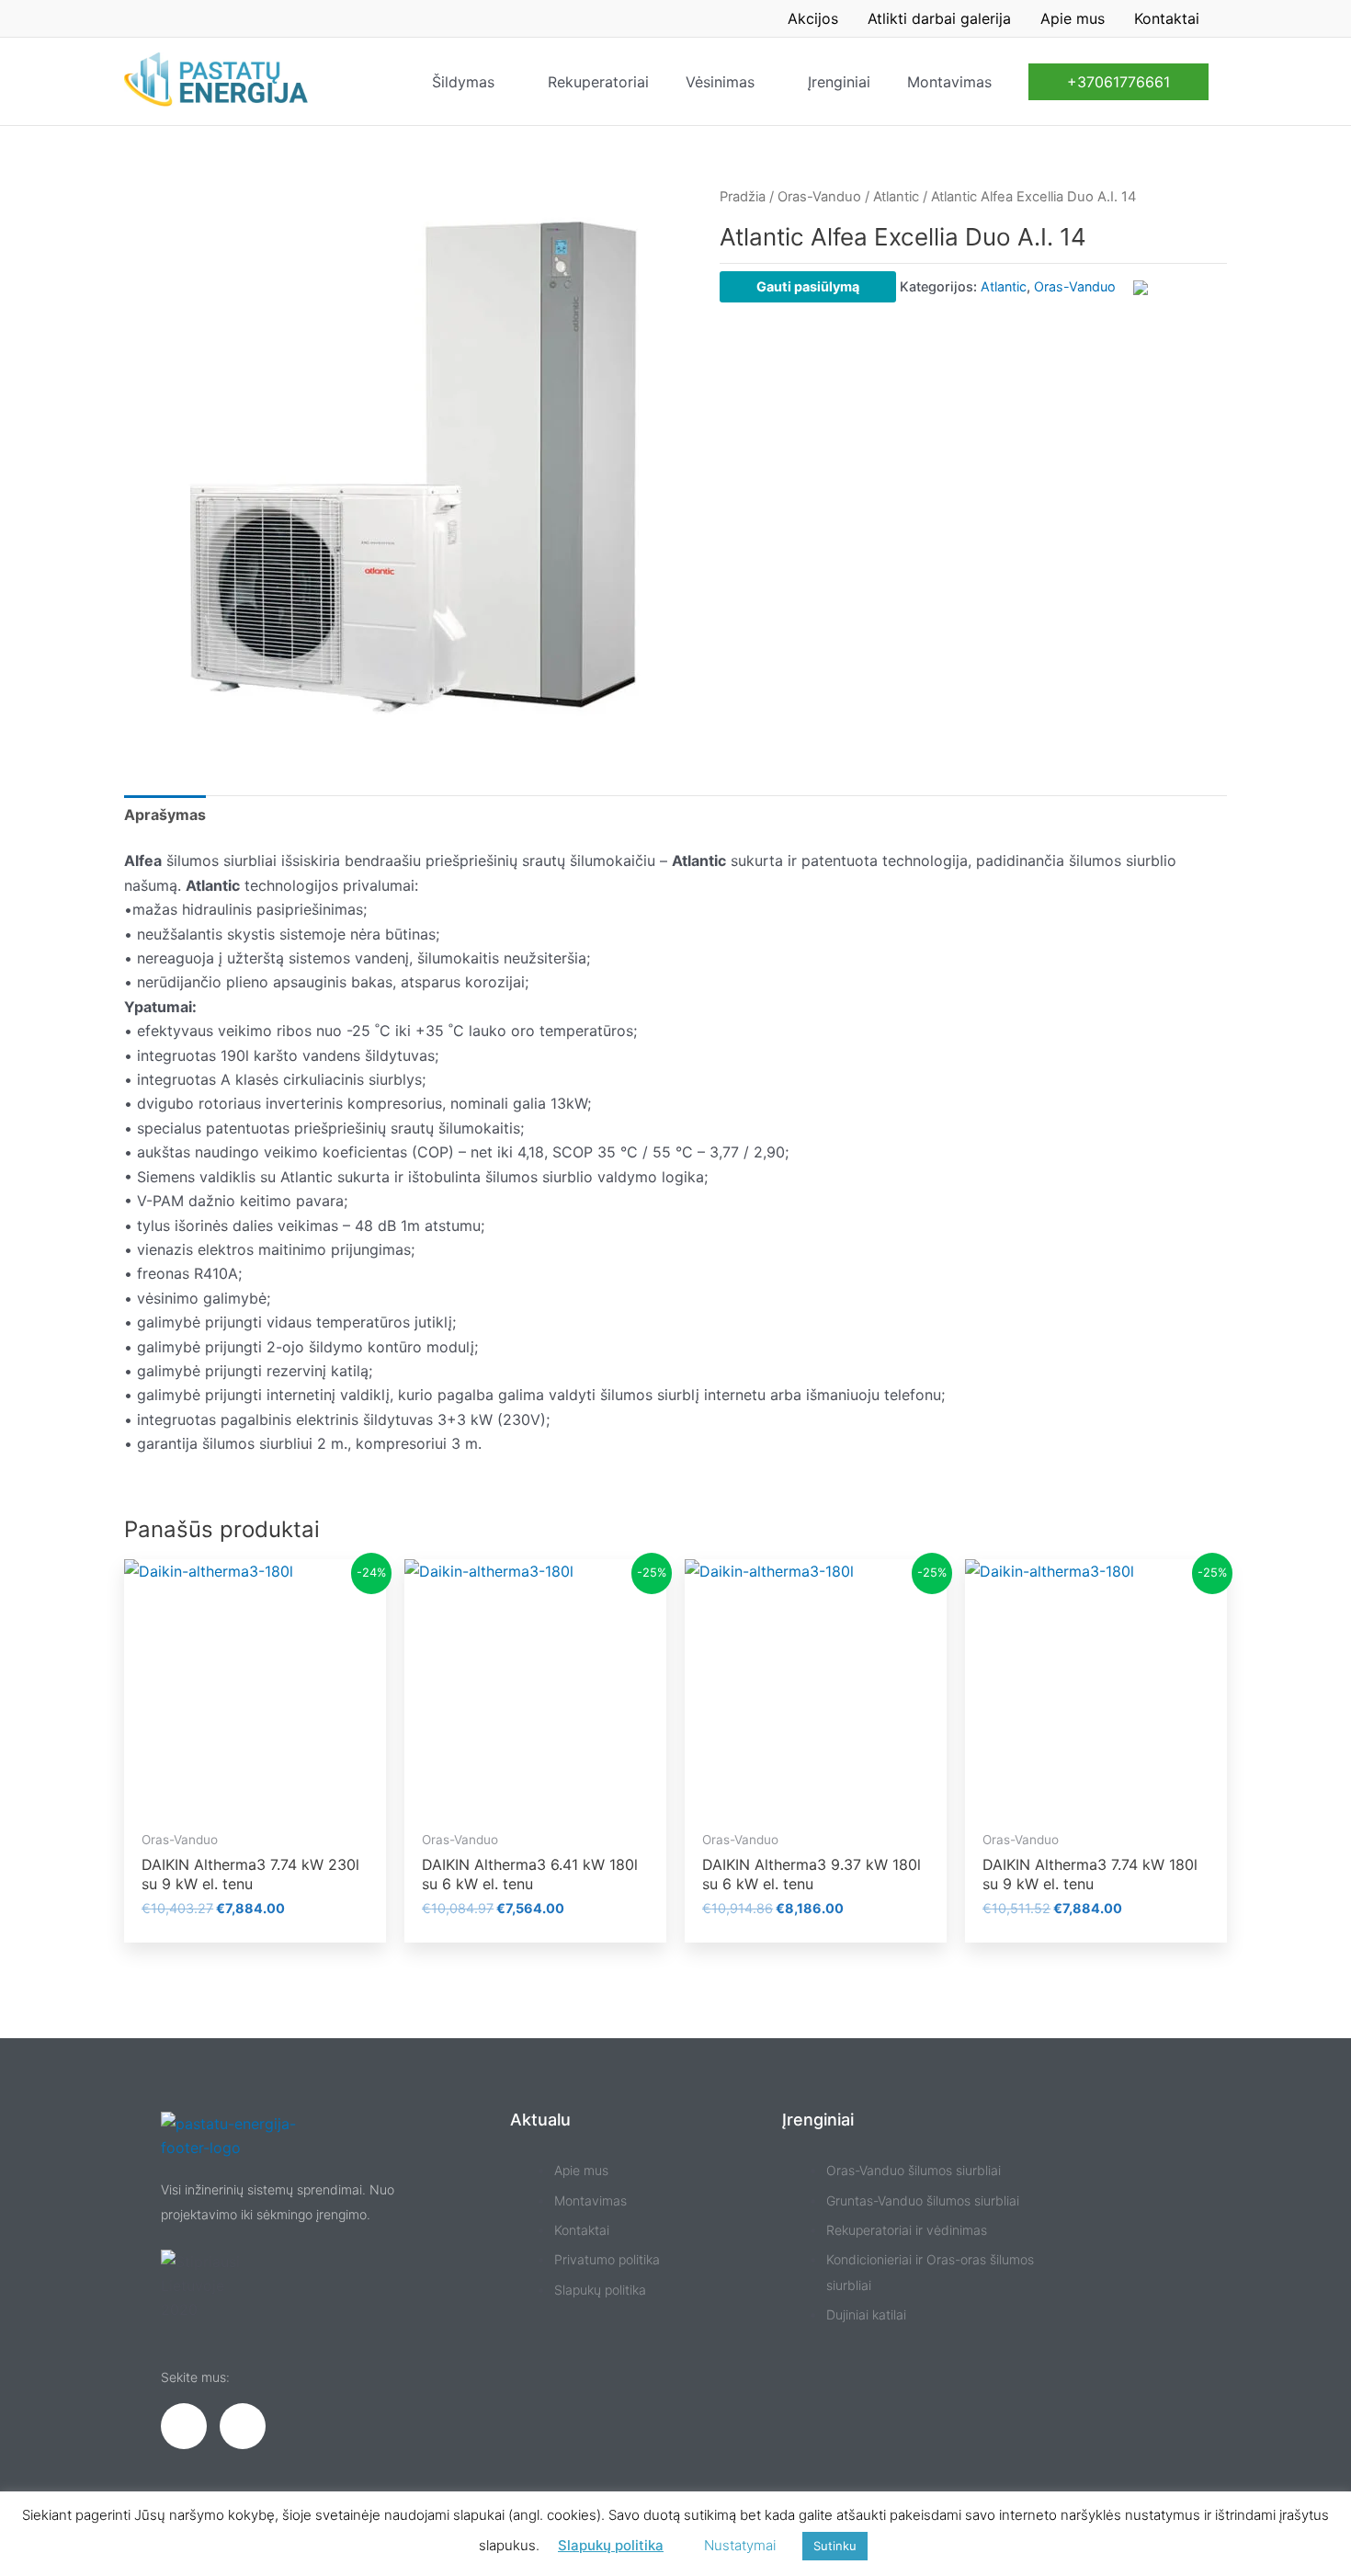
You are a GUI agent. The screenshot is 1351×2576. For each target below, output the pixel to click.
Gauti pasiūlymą (808, 286)
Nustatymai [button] (740, 2545)
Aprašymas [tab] (165, 815)
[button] (1118, 82)
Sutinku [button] (835, 2546)
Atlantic (896, 197)
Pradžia (743, 197)
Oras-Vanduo (819, 197)
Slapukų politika (611, 2545)
